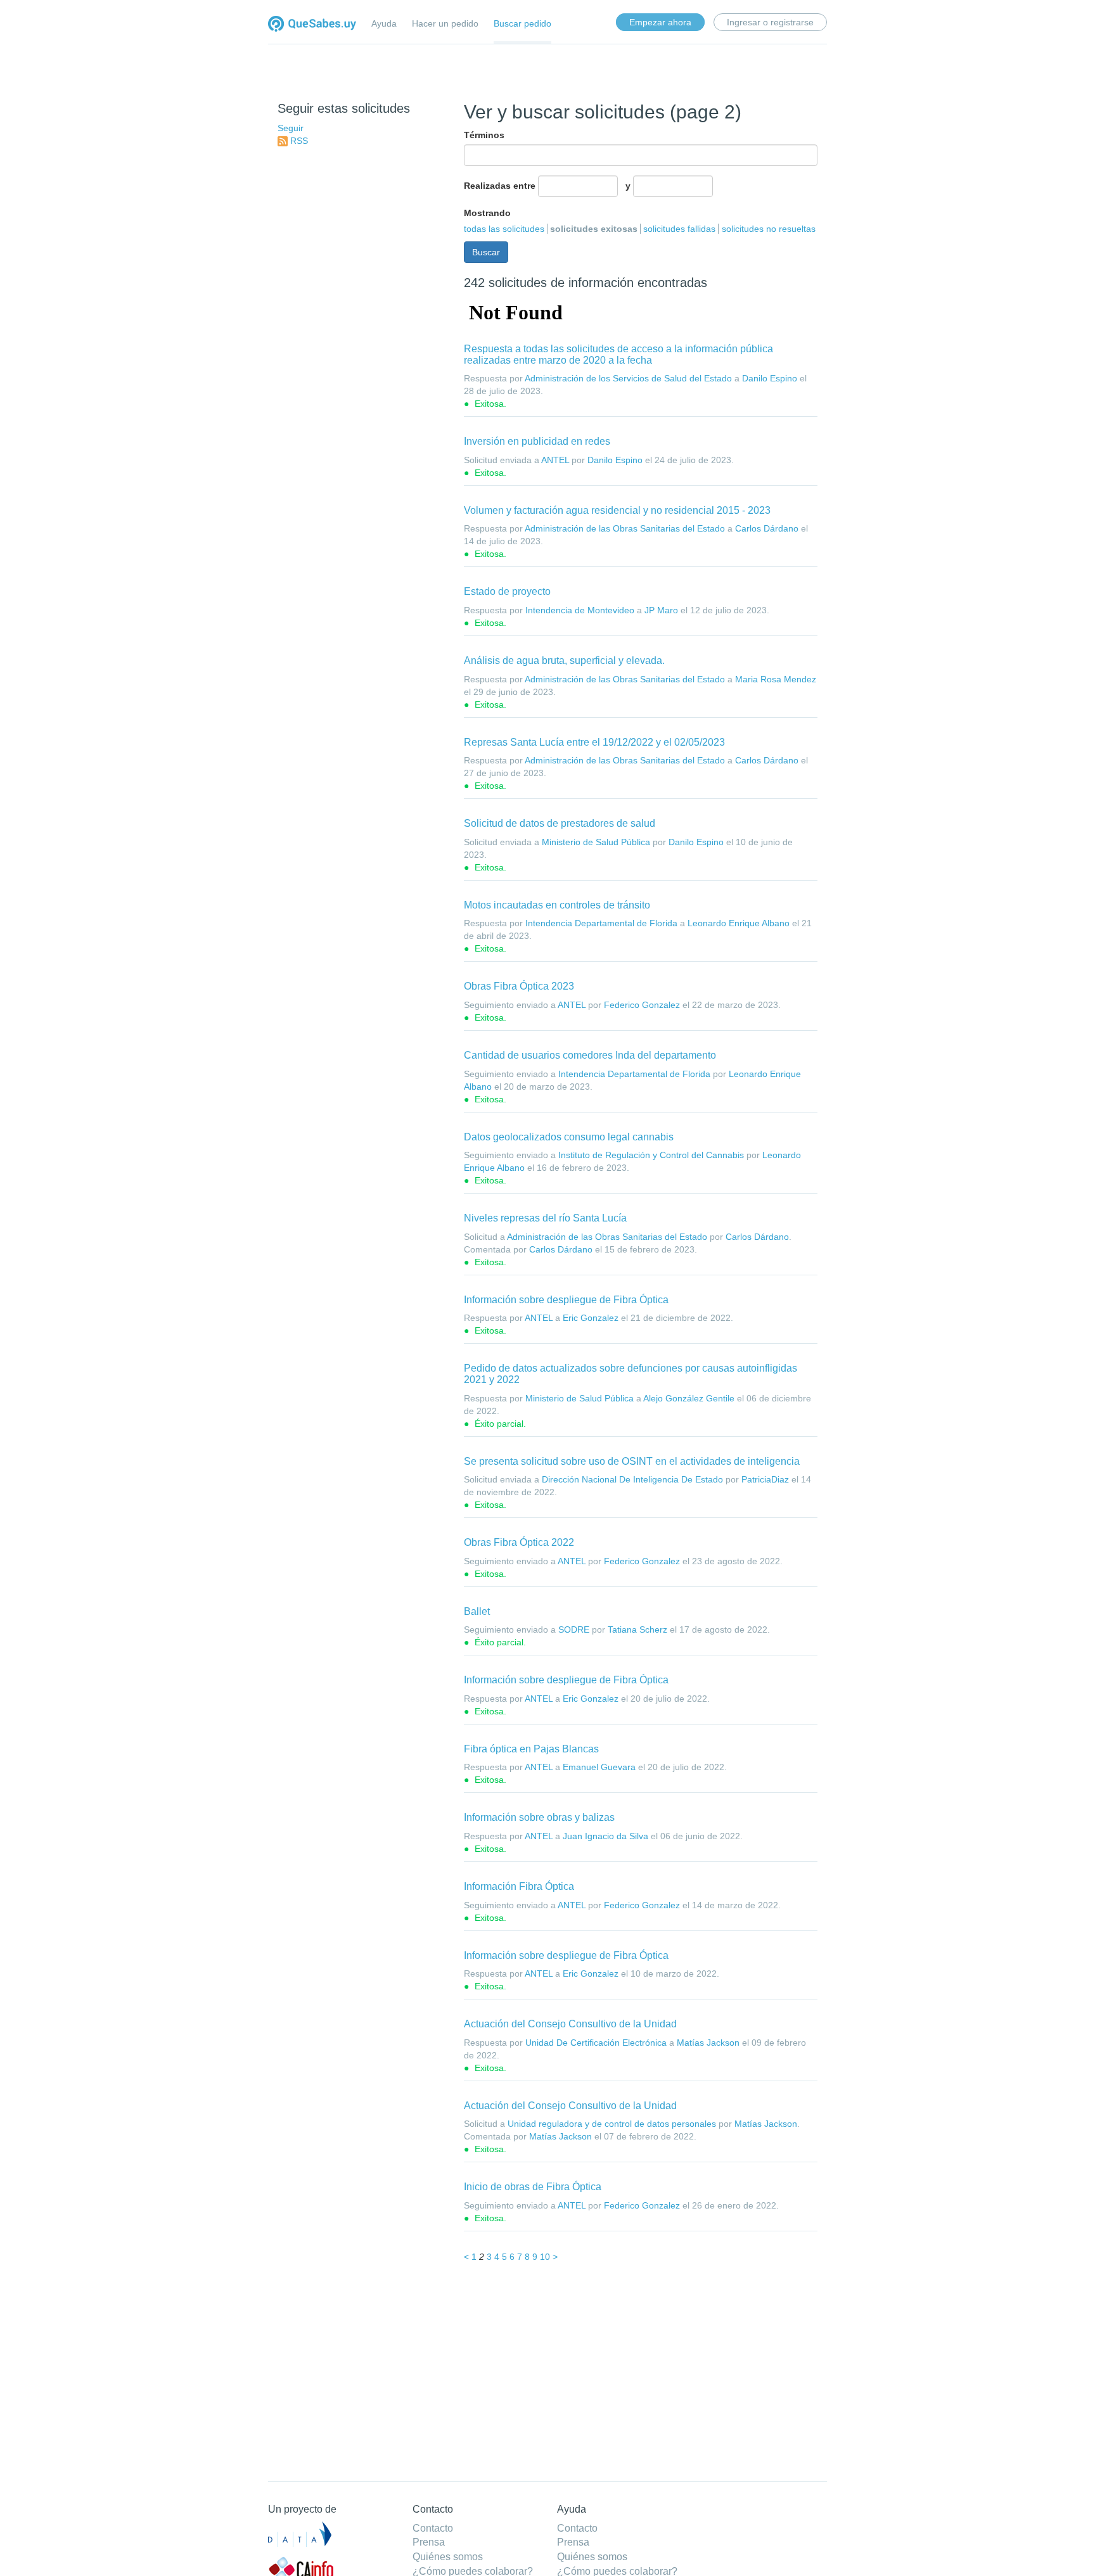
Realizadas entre (500, 186)
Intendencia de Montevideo (580, 610)
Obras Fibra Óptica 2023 (519, 986)
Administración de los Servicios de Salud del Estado (628, 378)
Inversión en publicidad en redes (537, 441)
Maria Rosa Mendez (776, 679)
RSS (299, 141)
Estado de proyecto (507, 591)
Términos (484, 135)
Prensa (429, 2542)
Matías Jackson (708, 2043)
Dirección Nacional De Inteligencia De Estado (632, 1479)
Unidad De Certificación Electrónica (596, 2043)
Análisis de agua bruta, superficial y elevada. (564, 660)
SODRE (574, 1629)
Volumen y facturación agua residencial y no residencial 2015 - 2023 (617, 510)
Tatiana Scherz (637, 1629)
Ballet (477, 1611)
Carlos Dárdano (767, 528)
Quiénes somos (448, 2557)
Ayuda (384, 23)
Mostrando (487, 213)
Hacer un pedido (445, 23)
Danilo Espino (770, 378)
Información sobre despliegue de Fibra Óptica (566, 1300)
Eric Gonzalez (591, 1318)
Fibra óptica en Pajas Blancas (531, 1749)
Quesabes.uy (312, 25)
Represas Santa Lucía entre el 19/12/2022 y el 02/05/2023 (594, 742)
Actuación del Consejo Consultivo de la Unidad (570, 2024)
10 (545, 2257)
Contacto (433, 2528)
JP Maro (661, 610)
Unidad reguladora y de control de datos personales (612, 2124)
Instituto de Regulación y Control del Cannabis (651, 1155)
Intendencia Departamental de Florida (601, 923)
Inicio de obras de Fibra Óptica (533, 2187)
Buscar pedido (522, 23)
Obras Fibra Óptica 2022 (519, 1542)
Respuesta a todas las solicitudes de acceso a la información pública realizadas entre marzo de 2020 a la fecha (618, 354)
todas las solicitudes (504, 229)
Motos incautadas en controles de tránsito (557, 905)
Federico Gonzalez (642, 1005)
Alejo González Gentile (689, 1398)
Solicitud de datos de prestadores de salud (560, 823)
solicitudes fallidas (679, 229)
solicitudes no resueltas (769, 229)
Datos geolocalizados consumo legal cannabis (569, 1137)
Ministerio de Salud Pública (596, 842)
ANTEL (555, 460)
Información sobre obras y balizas (539, 1817)
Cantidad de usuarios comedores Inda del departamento (590, 1055)
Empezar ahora (660, 22)
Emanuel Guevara (599, 1767)
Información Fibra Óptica (519, 1886)
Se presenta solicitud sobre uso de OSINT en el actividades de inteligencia (632, 1461)
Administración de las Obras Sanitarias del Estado (625, 528)
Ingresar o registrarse (770, 22)
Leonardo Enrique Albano (739, 923)
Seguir (291, 128)
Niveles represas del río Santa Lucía (545, 1218)
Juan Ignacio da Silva (605, 1836)
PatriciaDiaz (765, 1479)
